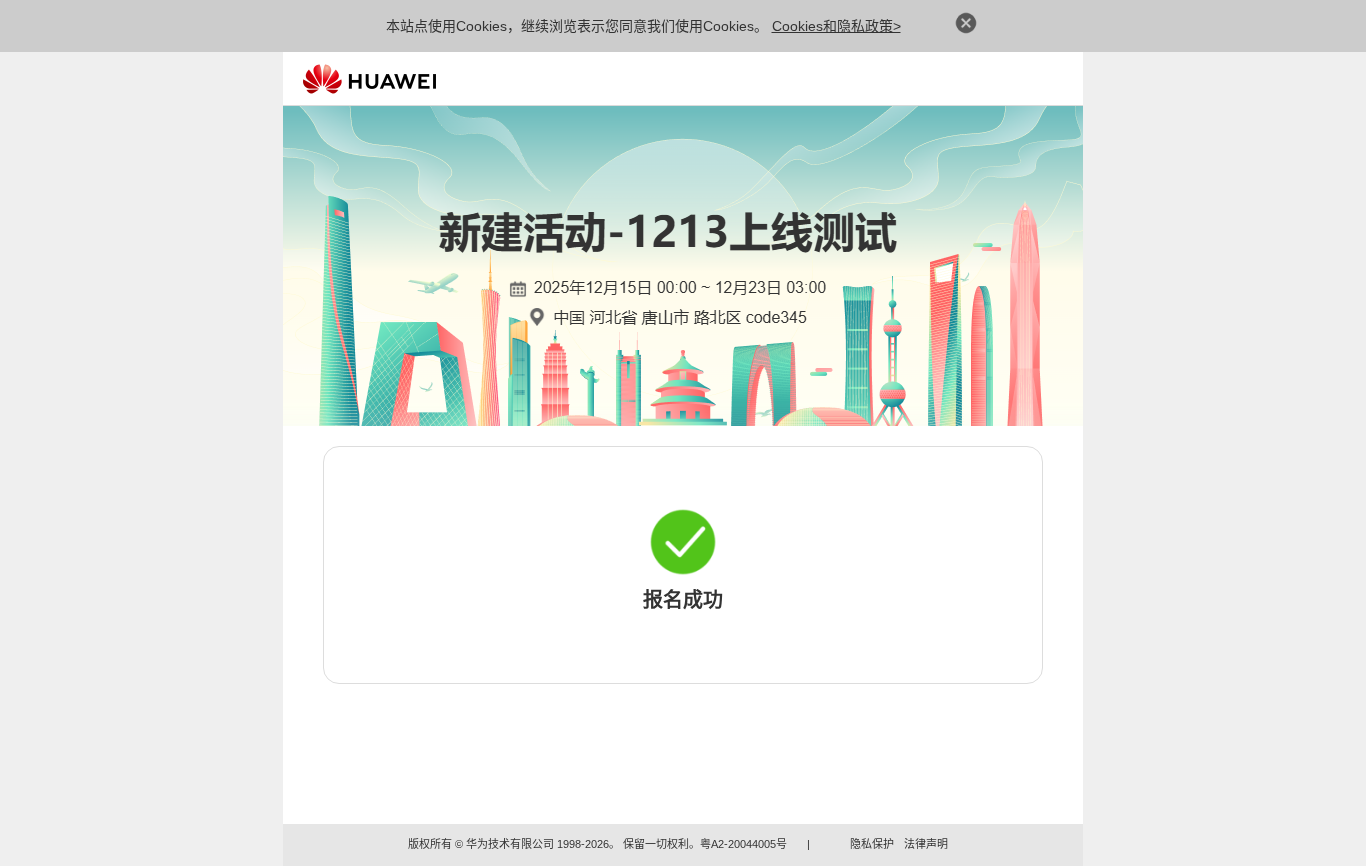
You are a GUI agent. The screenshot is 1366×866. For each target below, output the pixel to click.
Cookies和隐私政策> (836, 26)
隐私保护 (872, 844)
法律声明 (926, 844)
